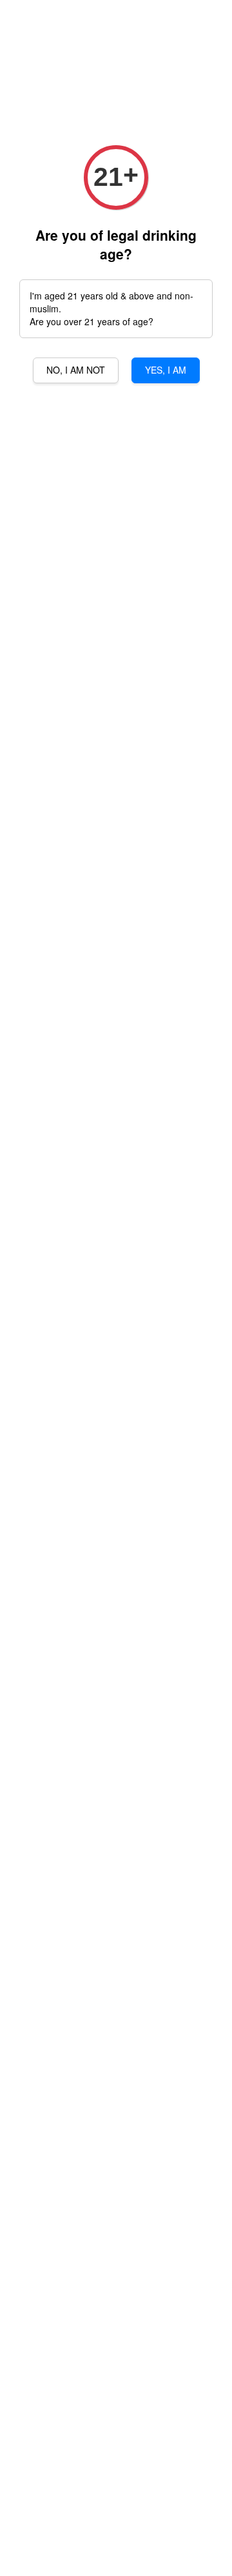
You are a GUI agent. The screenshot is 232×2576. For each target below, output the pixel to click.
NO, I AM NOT (76, 370)
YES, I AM (166, 370)
